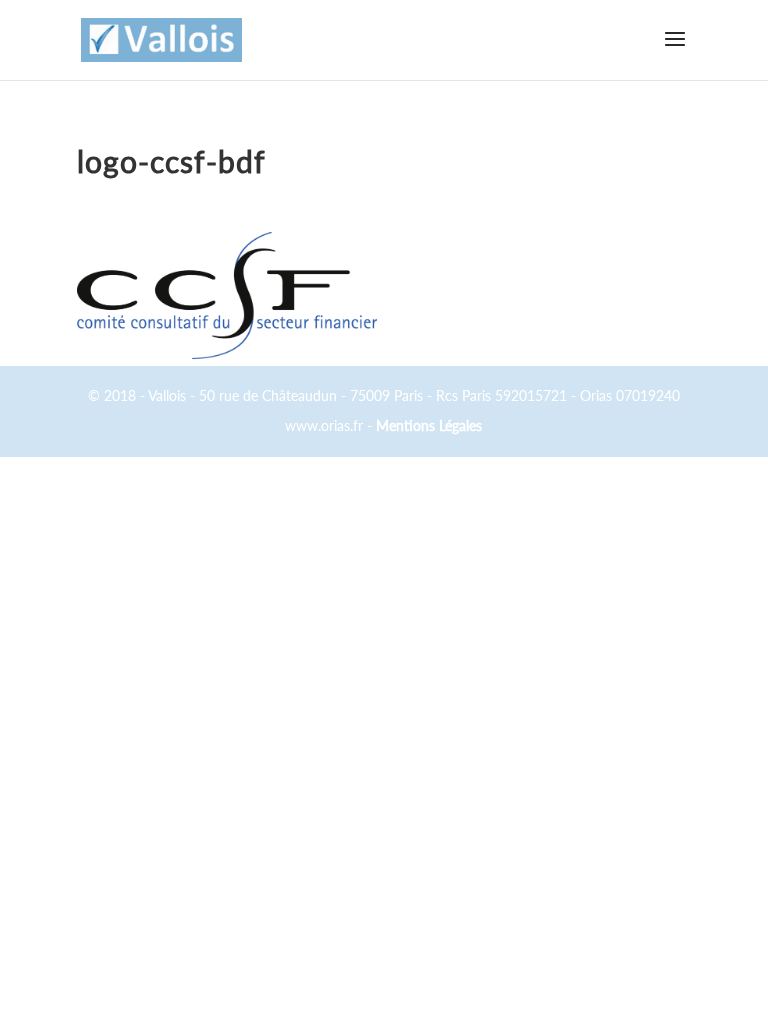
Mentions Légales (429, 425)
